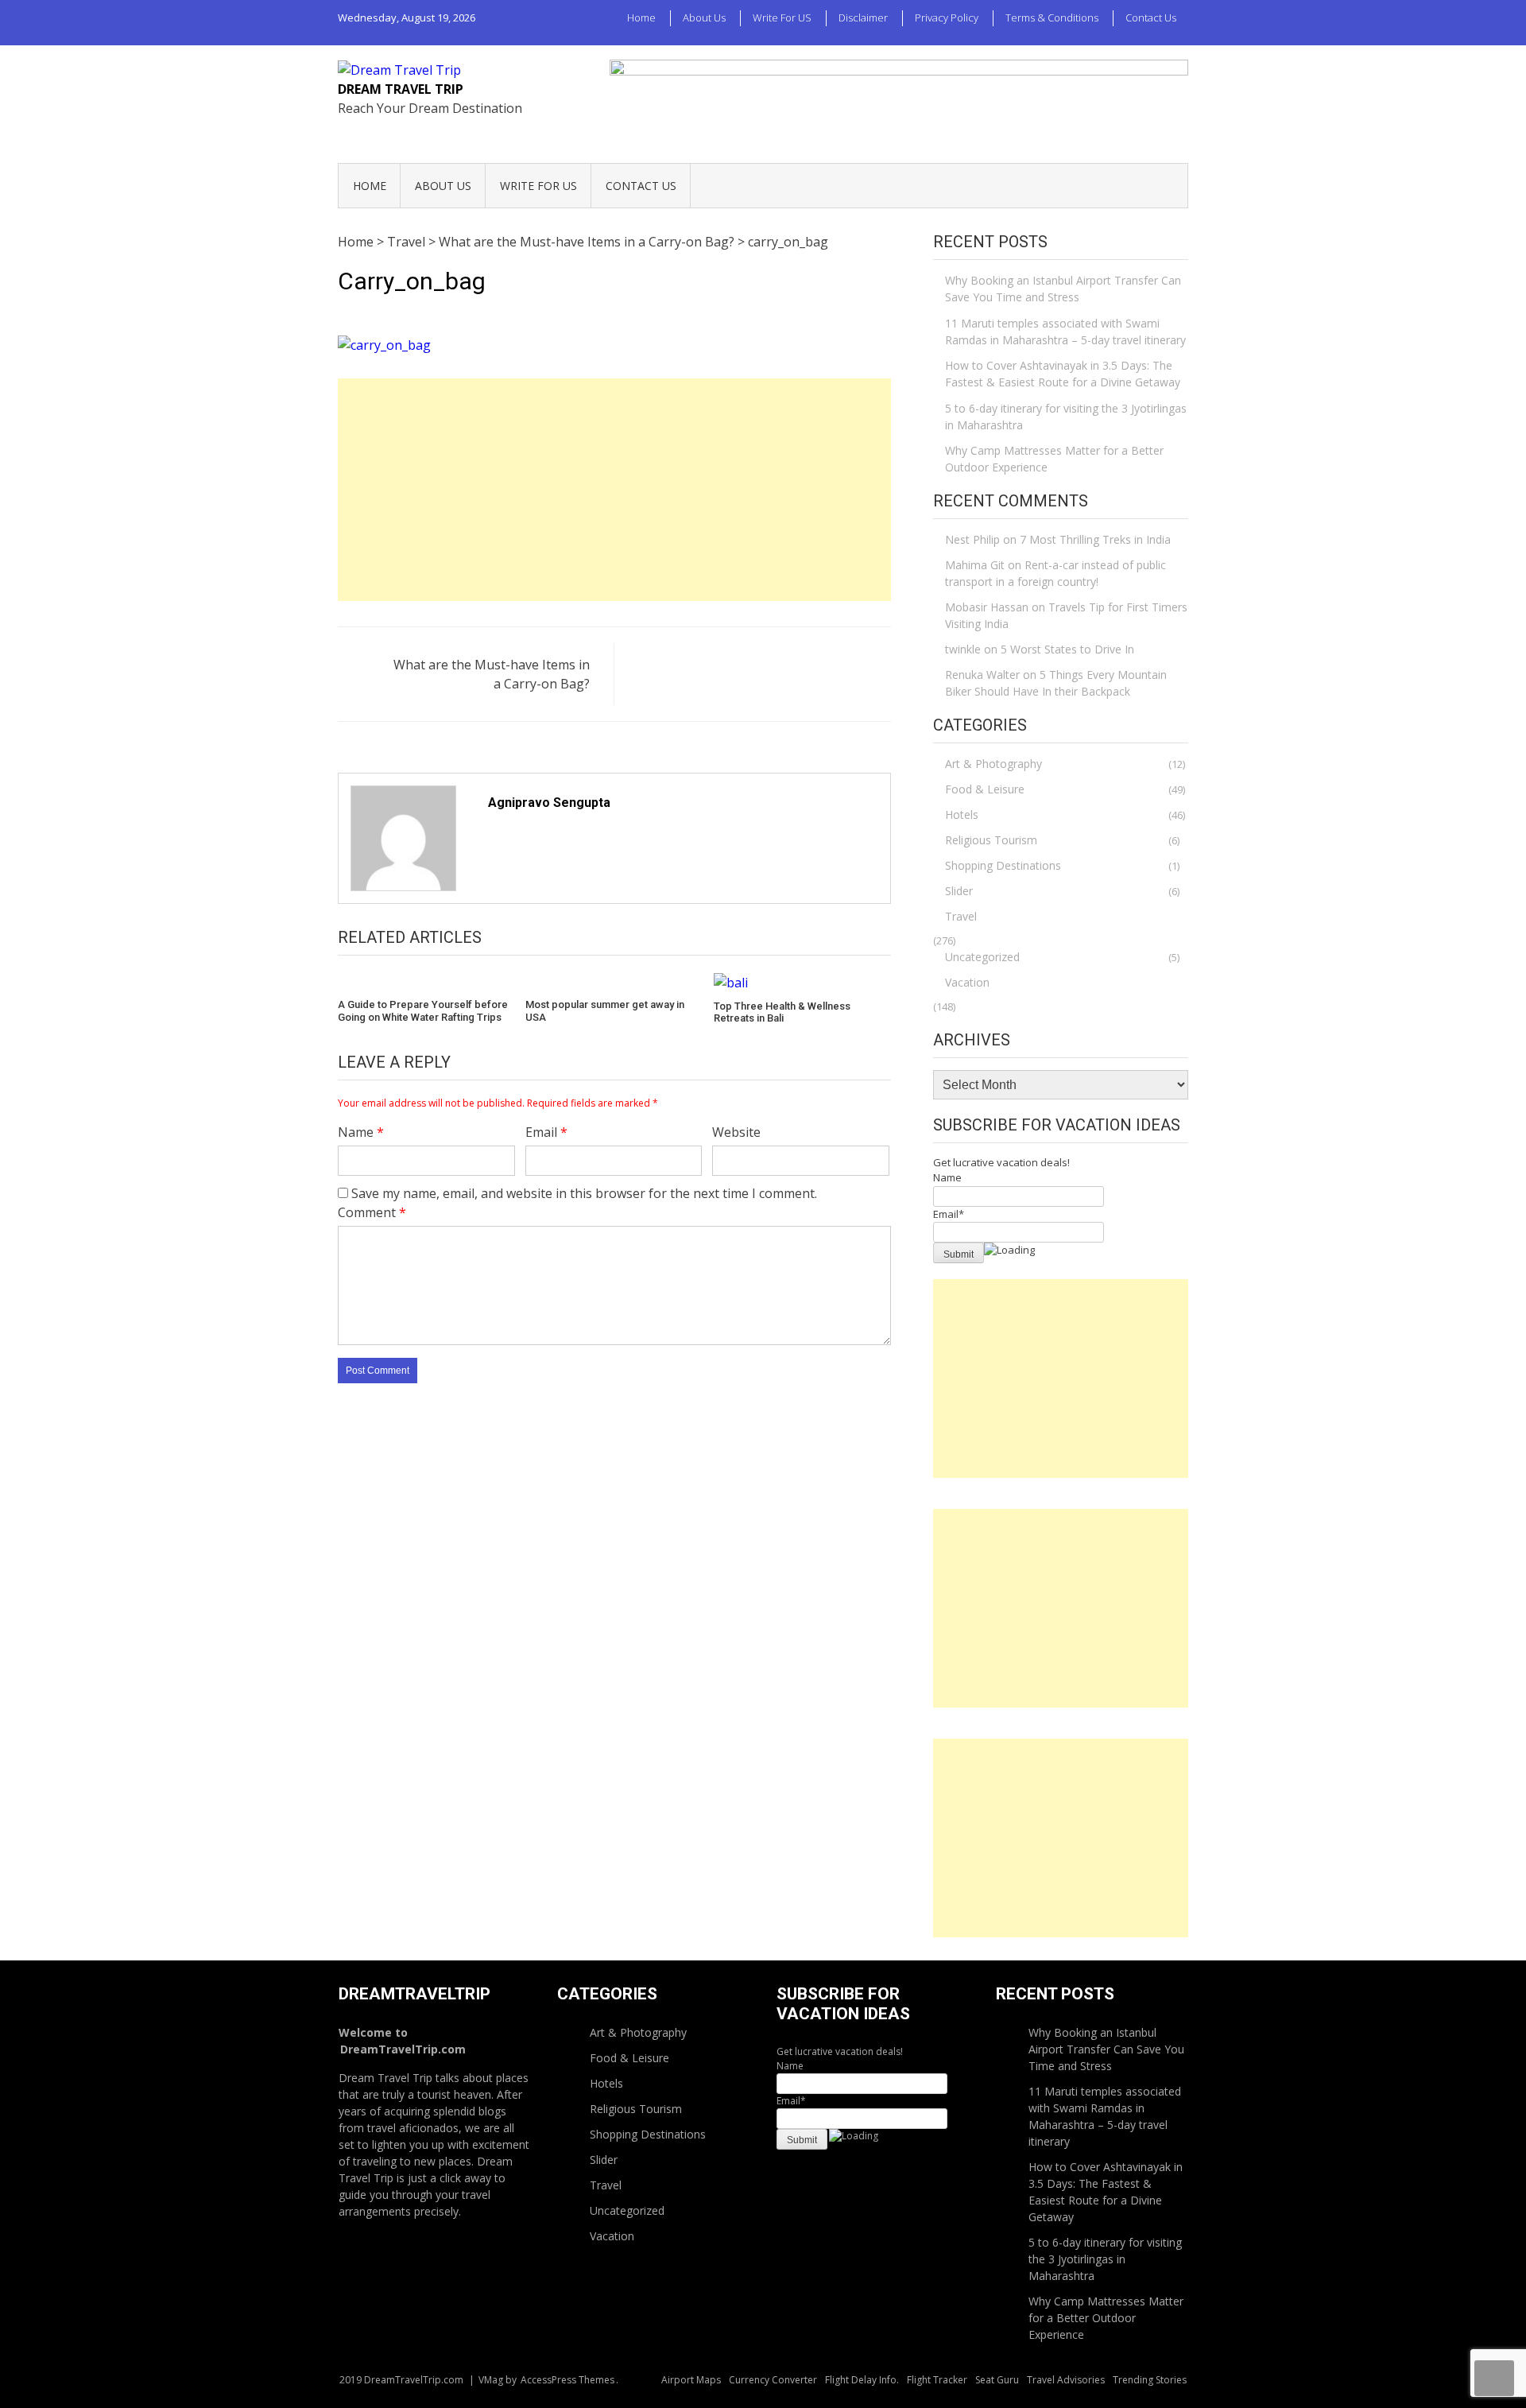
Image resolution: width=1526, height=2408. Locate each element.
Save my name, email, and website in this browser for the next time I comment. (584, 1193)
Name (361, 1132)
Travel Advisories (1066, 2380)
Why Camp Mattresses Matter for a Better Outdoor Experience (1054, 459)
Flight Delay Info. (862, 2380)
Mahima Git (975, 565)
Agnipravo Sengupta (549, 803)
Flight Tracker (937, 2380)
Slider (959, 891)
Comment (372, 1212)
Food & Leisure (985, 789)
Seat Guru (997, 2380)
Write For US (782, 17)
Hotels (962, 814)
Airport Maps (691, 2380)
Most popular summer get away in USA (605, 1011)
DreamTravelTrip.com (403, 2049)
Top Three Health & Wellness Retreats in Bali (782, 1012)
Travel (406, 242)
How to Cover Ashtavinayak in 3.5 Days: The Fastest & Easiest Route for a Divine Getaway (1063, 374)
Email (546, 1132)
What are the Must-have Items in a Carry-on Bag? (587, 242)
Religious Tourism (991, 840)
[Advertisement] (614, 490)
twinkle (963, 649)
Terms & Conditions (1052, 17)
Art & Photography (993, 764)
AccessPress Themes (567, 2380)
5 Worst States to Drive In (1067, 649)
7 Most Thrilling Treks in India (1095, 539)
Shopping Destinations (1003, 865)
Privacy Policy (947, 17)
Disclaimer (863, 17)
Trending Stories (1150, 2380)
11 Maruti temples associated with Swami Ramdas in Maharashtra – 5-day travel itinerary (1065, 332)
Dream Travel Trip (401, 89)
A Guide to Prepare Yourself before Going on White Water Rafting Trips (423, 1011)
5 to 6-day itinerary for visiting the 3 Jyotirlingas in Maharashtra (1066, 417)
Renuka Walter (982, 675)
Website (736, 1132)
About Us (704, 17)
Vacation (967, 982)
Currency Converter (773, 2380)
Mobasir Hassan (987, 607)
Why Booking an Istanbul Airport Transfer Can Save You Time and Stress (1063, 289)
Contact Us (1151, 17)
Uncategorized (982, 957)
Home (641, 17)
